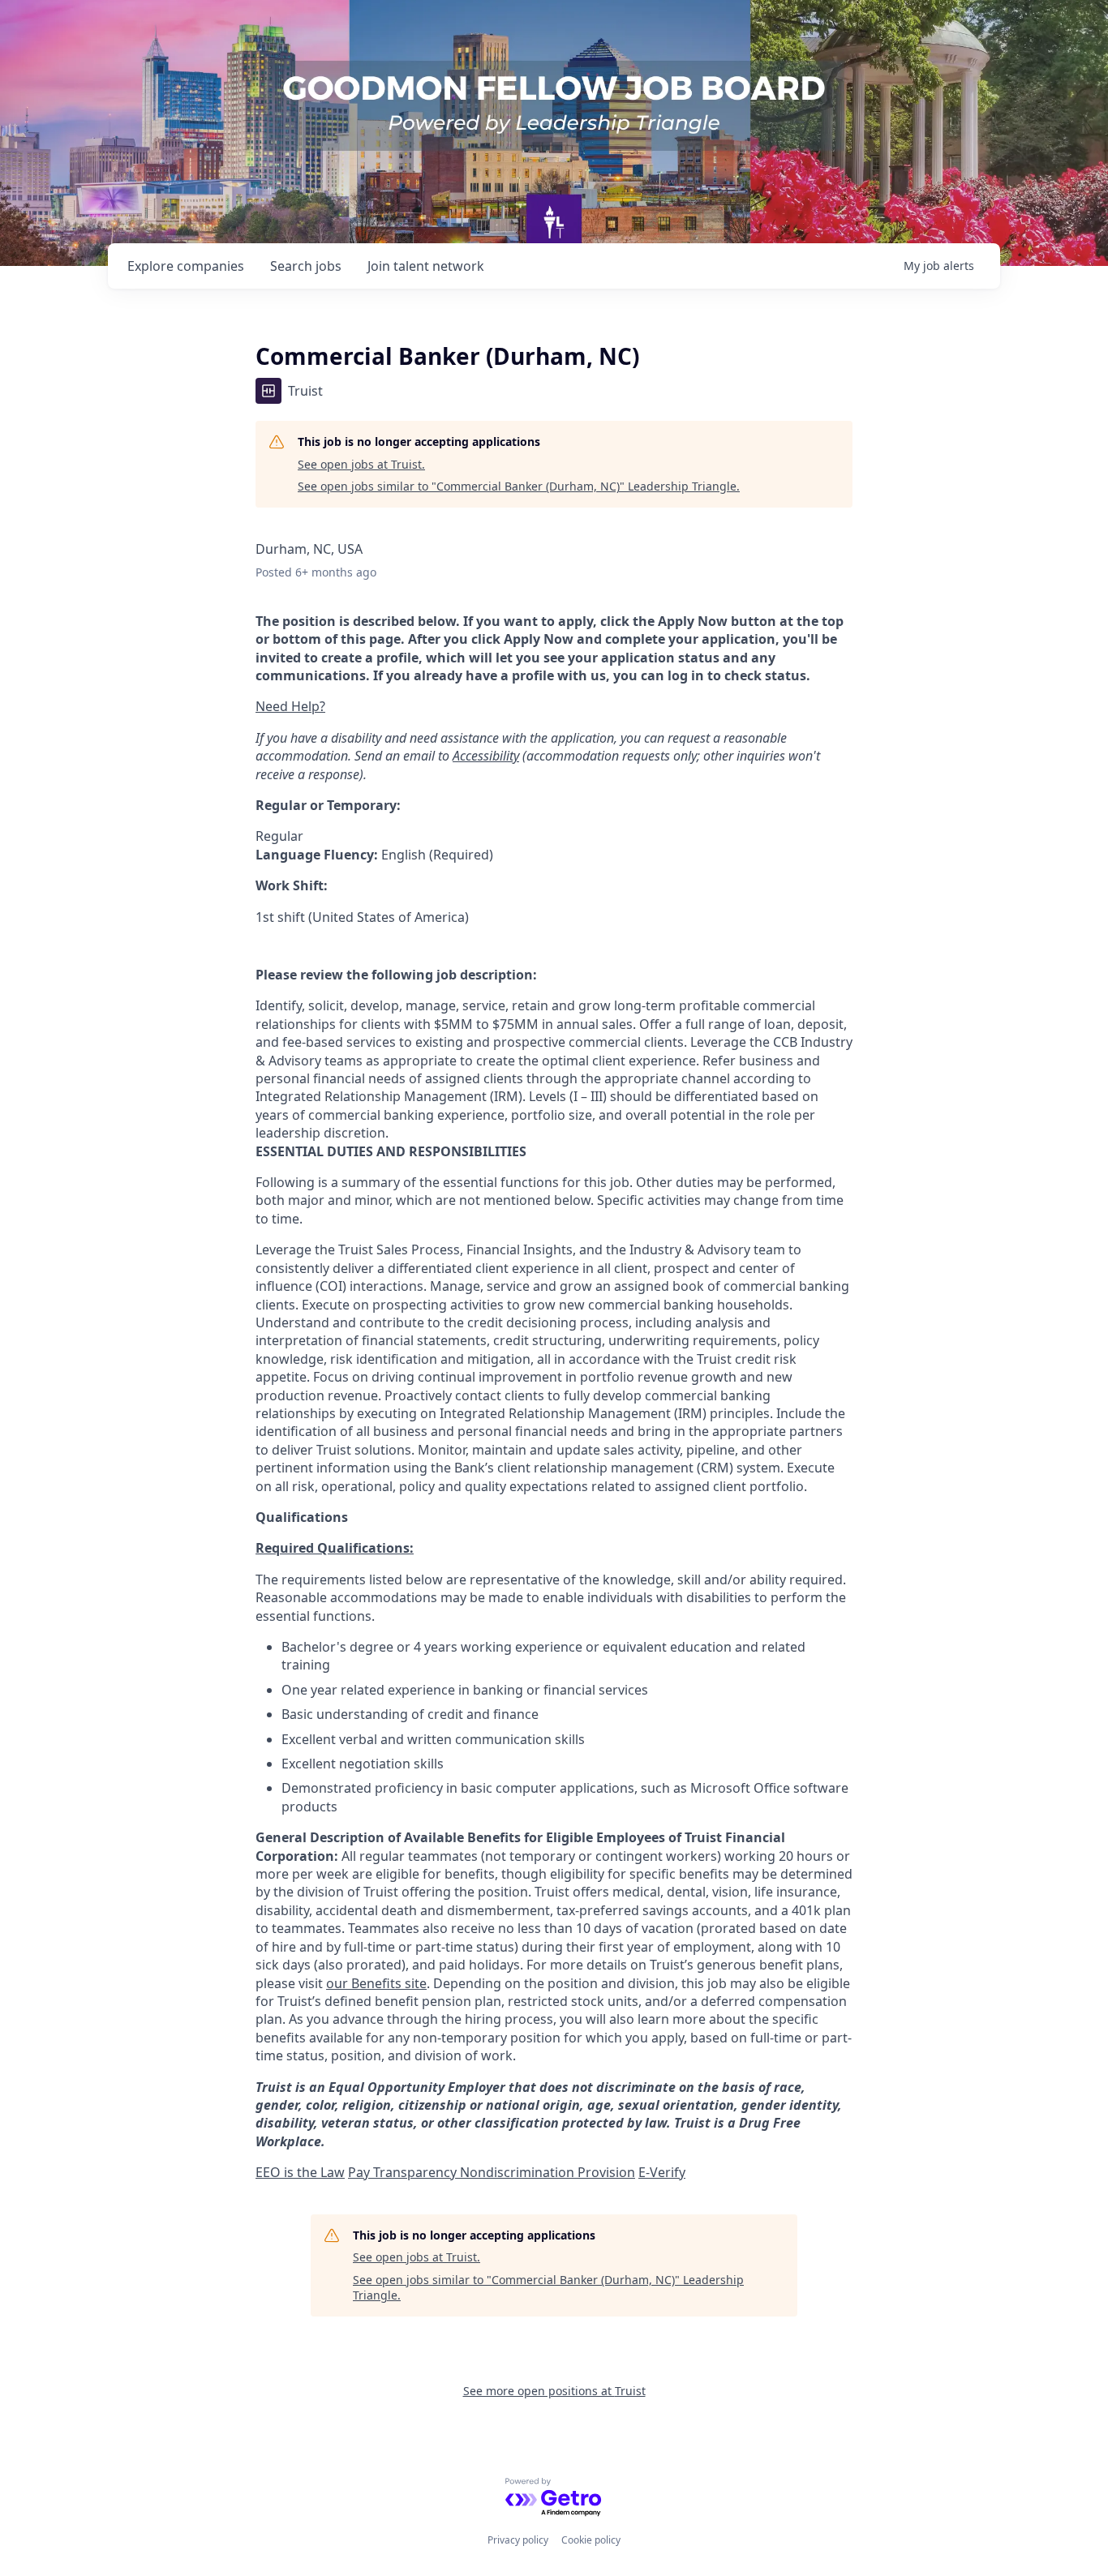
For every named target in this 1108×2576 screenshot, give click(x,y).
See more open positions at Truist (554, 2391)
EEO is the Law (300, 2172)
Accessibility (486, 756)
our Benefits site (376, 1983)
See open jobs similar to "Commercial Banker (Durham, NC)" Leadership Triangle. (519, 486)
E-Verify (662, 2172)
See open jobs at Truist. (361, 464)
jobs (306, 266)
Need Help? (290, 706)
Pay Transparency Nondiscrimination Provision (492, 2172)
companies (186, 266)
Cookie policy (591, 2540)
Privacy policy (518, 2540)
